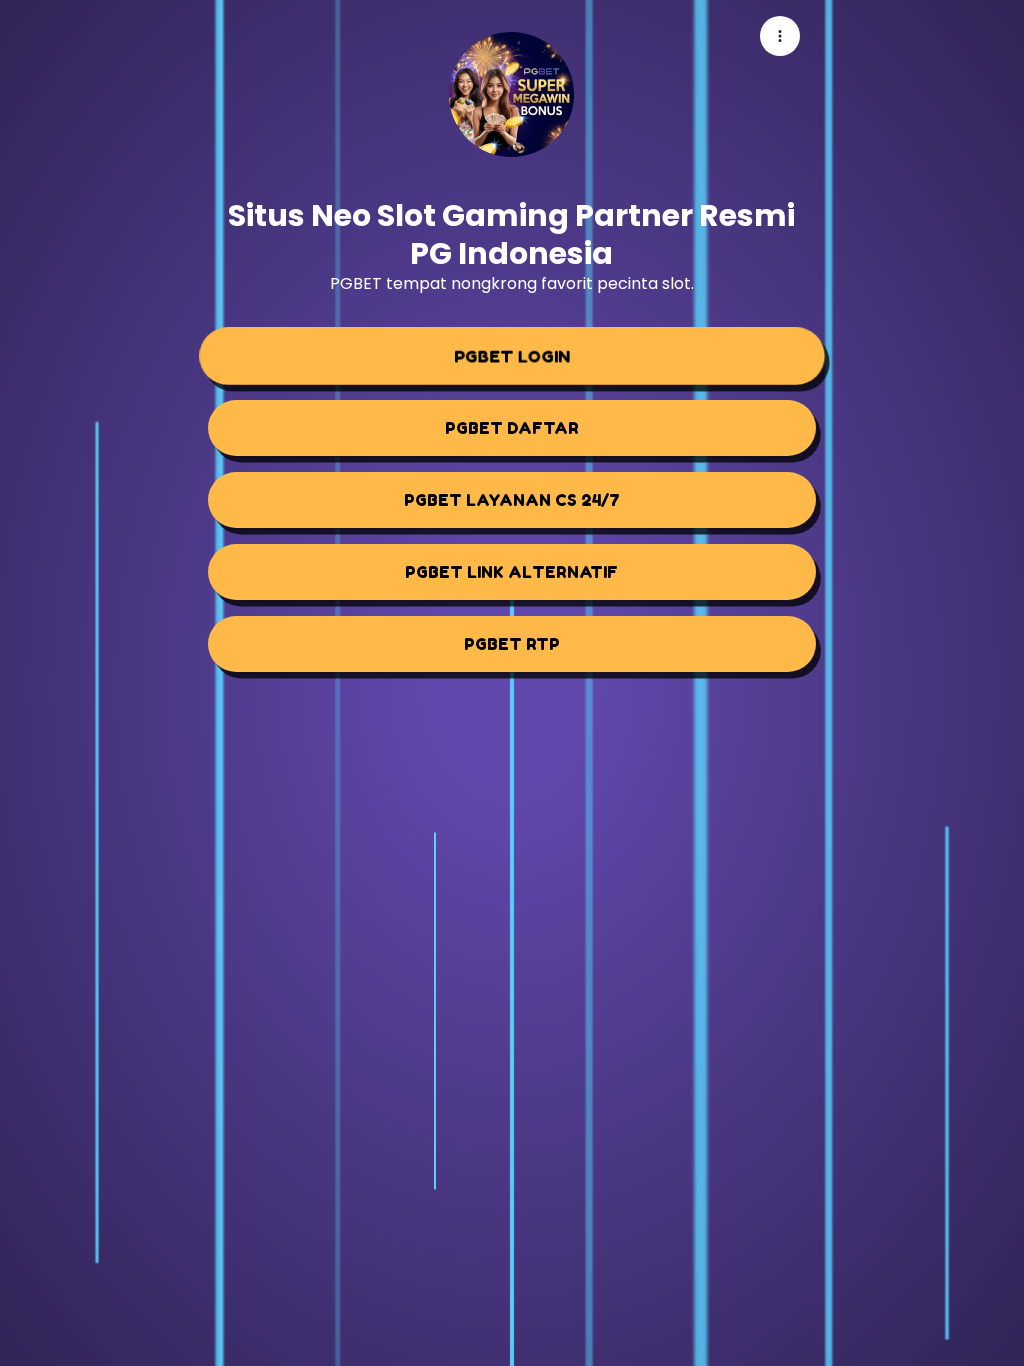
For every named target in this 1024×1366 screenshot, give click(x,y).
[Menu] (780, 36)
